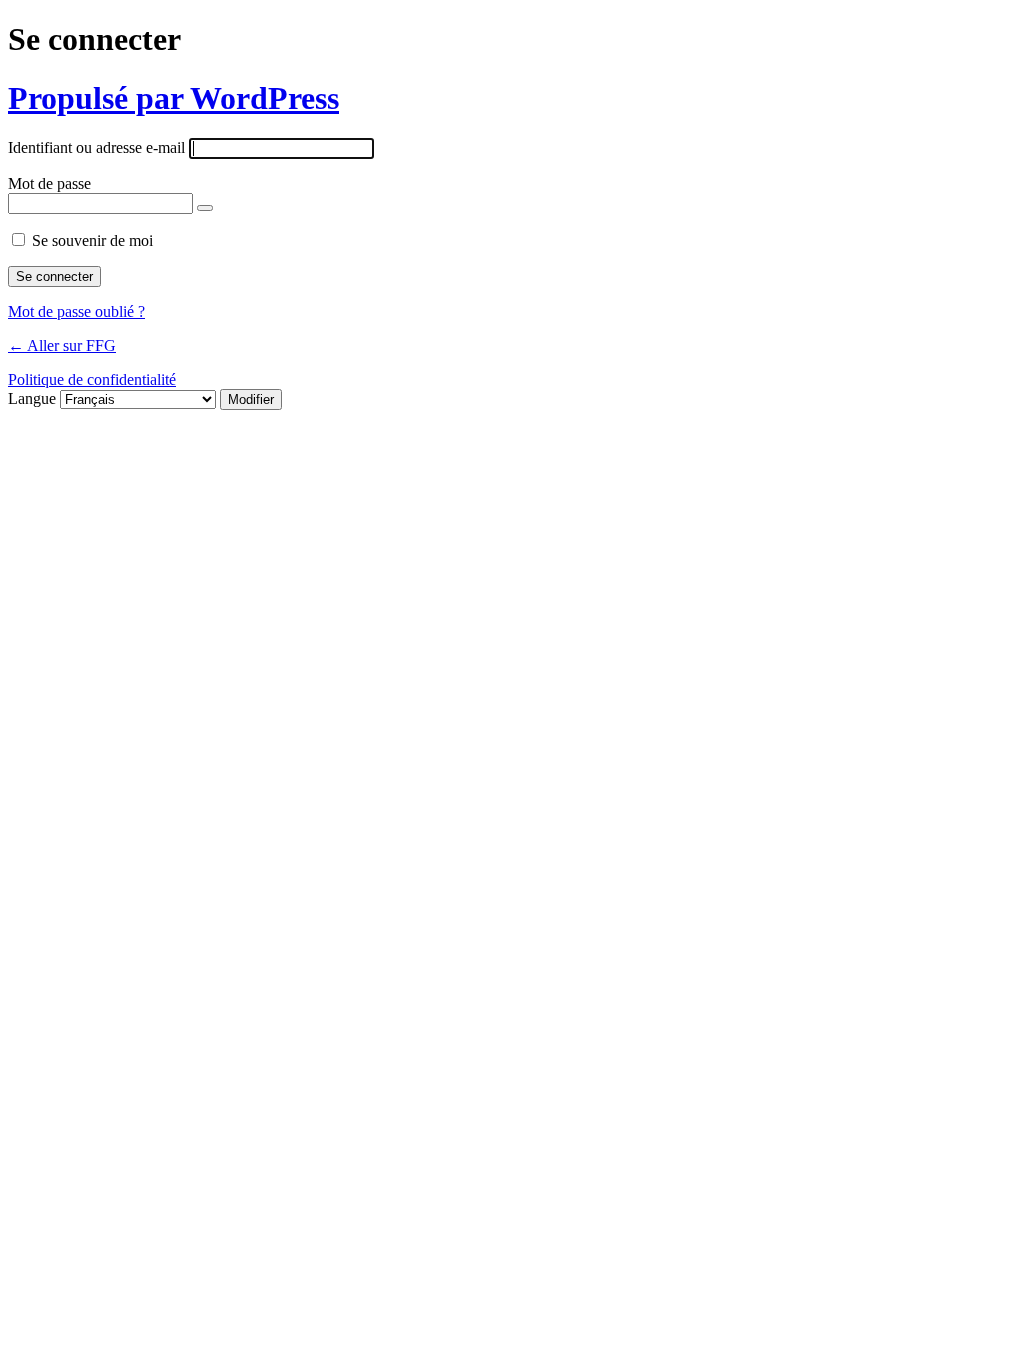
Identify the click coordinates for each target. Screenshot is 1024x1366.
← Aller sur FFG (62, 345)
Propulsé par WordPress (173, 98)
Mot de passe (49, 183)
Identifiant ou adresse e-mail (96, 147)
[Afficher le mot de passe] (205, 208)
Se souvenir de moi (92, 240)
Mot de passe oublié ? (76, 311)
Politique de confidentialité (92, 379)
